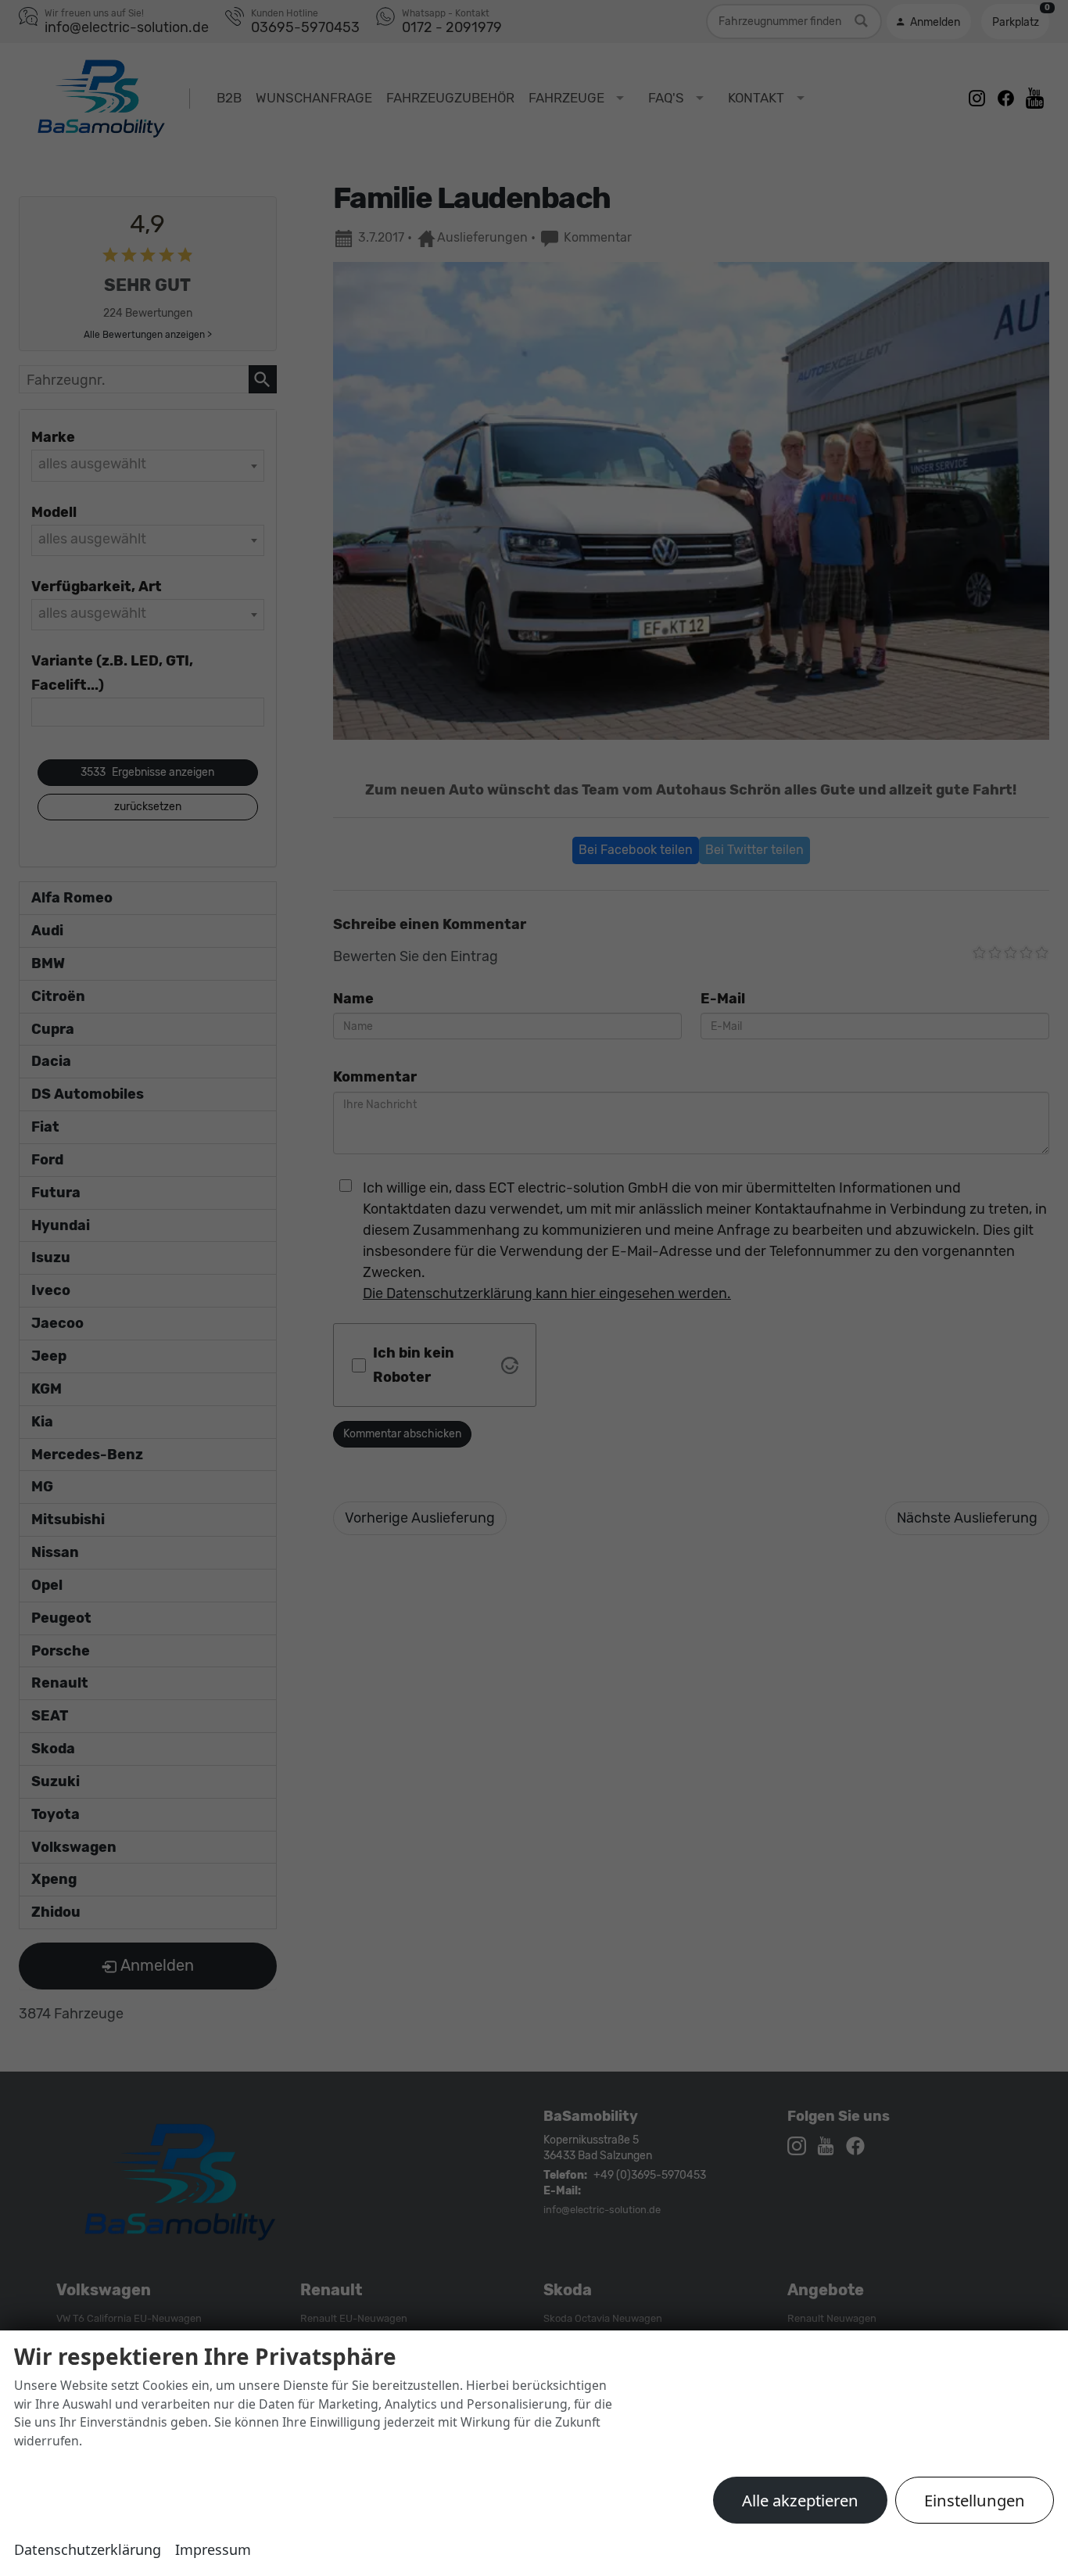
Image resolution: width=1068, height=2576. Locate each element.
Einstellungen (975, 2500)
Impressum (213, 2549)
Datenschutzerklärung (88, 2549)
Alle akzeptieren (800, 2500)
